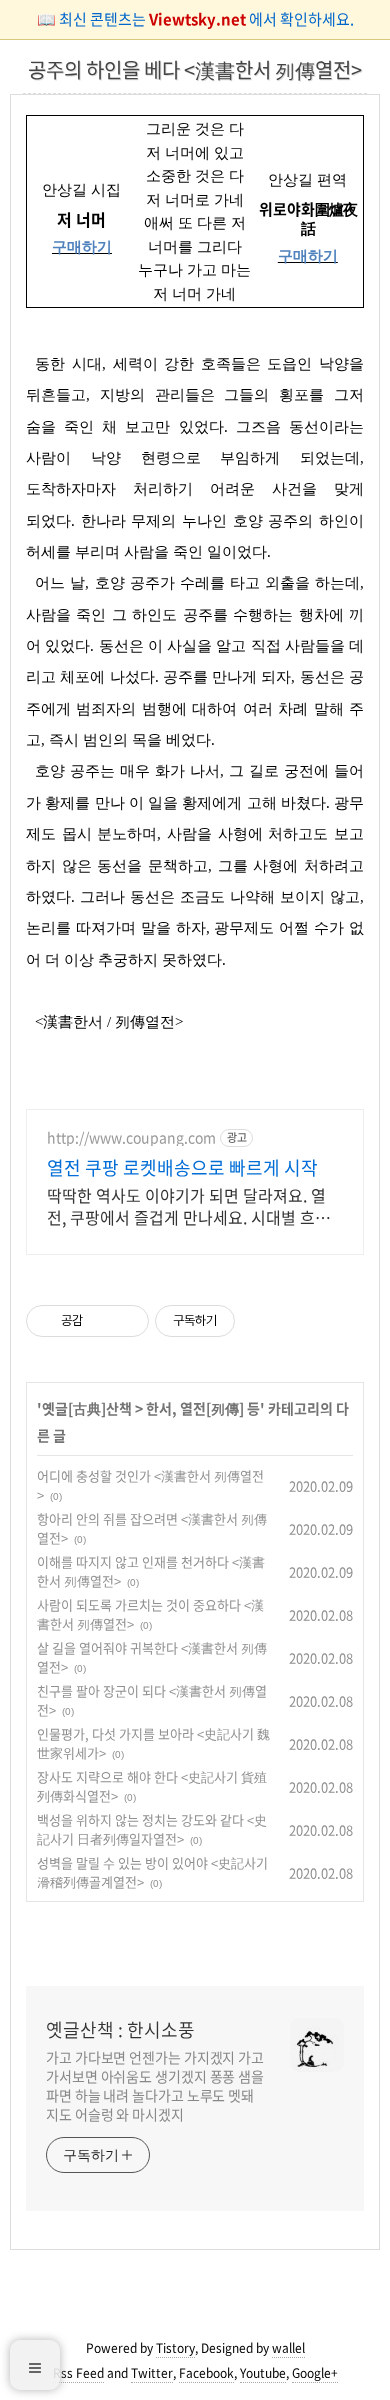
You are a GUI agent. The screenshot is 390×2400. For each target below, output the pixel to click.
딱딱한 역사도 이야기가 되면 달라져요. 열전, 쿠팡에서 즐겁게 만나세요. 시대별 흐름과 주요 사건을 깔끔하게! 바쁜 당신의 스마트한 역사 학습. (189, 1205)
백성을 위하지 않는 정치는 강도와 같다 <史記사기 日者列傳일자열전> (152, 1829)
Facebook (206, 2373)
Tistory (175, 2348)
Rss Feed (78, 2373)
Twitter (152, 2373)
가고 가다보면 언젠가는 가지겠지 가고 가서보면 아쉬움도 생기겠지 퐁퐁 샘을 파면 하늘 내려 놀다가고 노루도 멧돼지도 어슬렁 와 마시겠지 (155, 2085)
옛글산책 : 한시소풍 (120, 2030)
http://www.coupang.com (131, 1137)
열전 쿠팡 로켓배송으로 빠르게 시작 (182, 1168)
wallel (288, 2348)
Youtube (263, 2373)
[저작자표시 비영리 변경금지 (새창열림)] (262, 1321)
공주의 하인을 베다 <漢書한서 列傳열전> (195, 69)
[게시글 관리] (126, 1321)
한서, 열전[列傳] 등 (203, 1408)
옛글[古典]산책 (87, 1408)
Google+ (315, 2373)
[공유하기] (101, 1321)
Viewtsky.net (199, 19)
